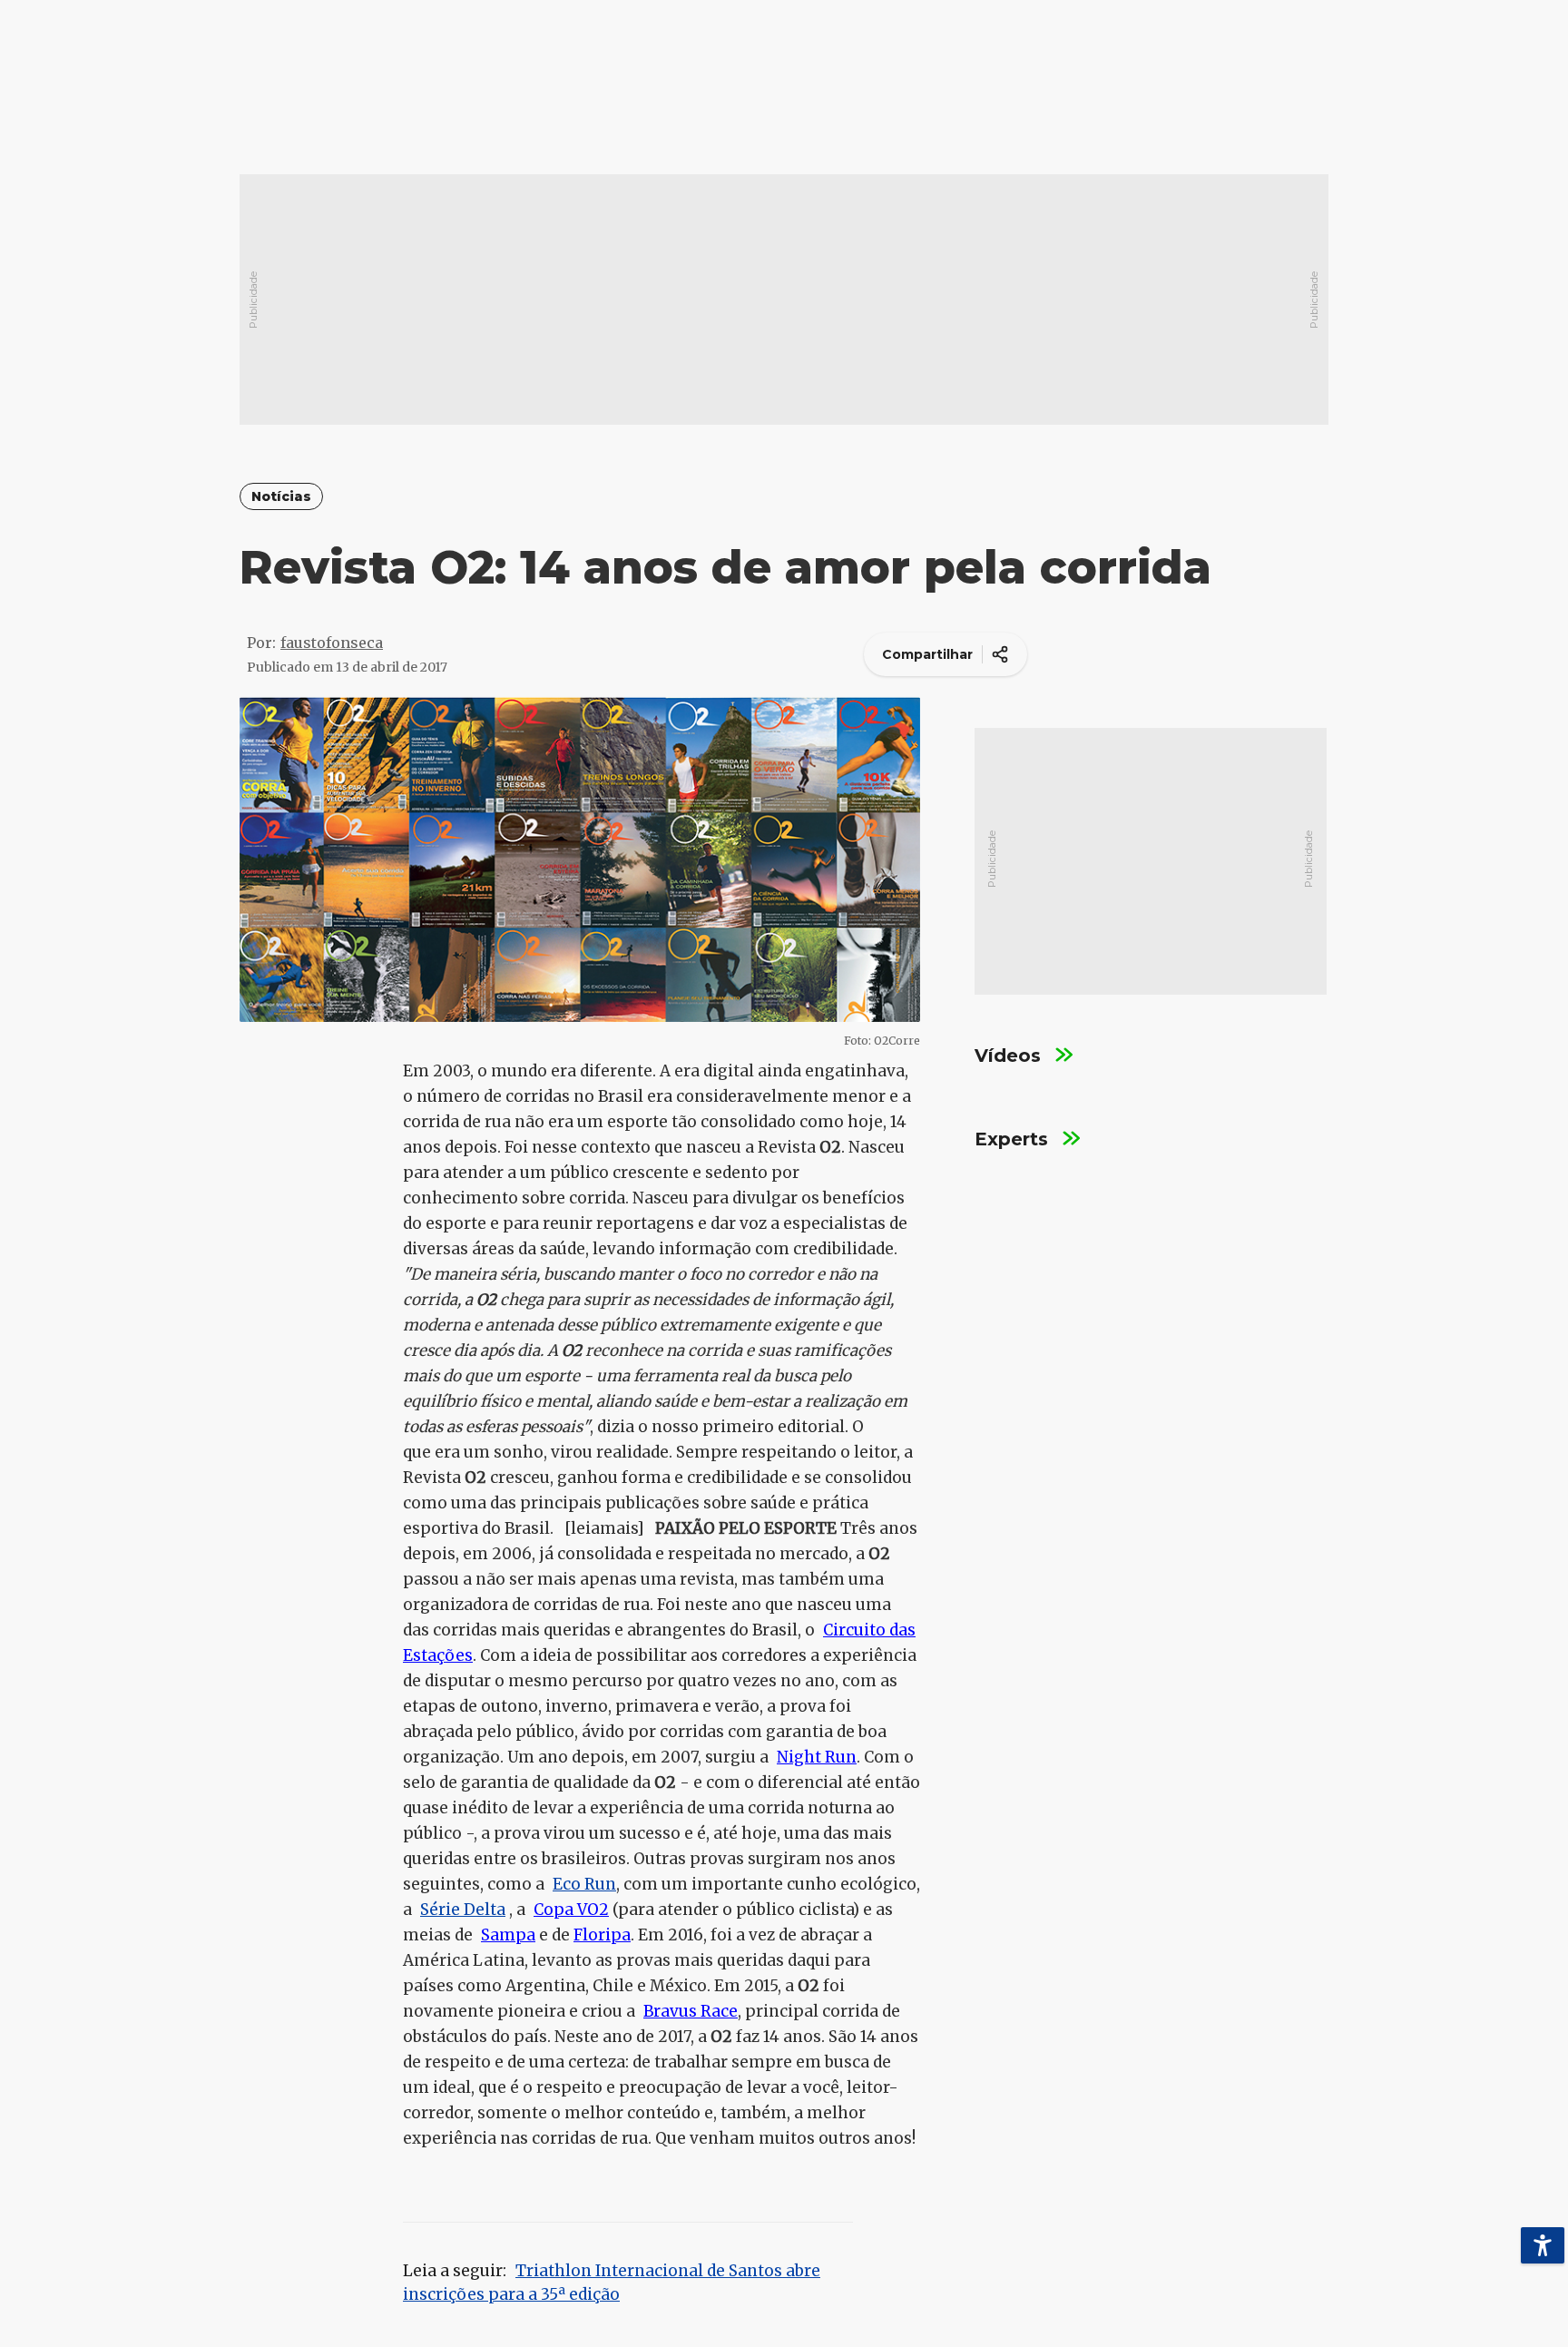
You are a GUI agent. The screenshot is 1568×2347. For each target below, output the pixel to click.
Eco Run (584, 1884)
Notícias (281, 497)
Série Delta (463, 1910)
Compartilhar (927, 654)
